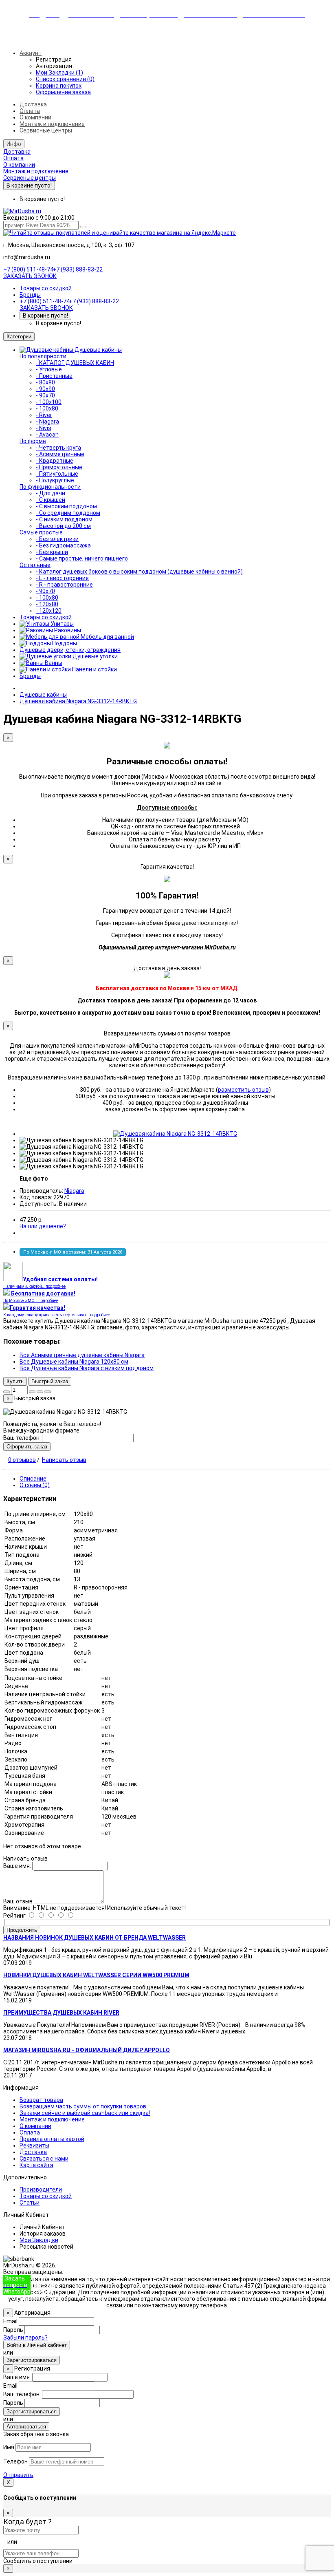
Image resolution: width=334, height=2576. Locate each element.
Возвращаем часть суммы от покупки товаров (83, 2106)
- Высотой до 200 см (63, 526)
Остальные (35, 565)
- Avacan (47, 435)
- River (44, 415)
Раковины (67, 630)
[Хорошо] (46, 1916)
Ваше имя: (17, 1866)
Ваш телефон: (22, 1438)
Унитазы (62, 624)
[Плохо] (65, 1916)
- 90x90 (45, 389)
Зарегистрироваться (32, 2360)
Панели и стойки (94, 669)
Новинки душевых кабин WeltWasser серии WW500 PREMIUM (96, 1975)
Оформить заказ (27, 1447)
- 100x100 (49, 402)
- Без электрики (57, 539)
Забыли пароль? (25, 2338)
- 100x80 (47, 408)
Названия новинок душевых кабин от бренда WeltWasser (94, 1938)
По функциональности (50, 487)
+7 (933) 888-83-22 (78, 269)
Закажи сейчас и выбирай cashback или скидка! (85, 2113)
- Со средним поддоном (68, 513)
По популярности (43, 356)
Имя (9, 2447)
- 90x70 (45, 395)
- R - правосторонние (64, 585)
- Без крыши (52, 552)
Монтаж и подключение (52, 124)
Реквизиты (34, 2146)
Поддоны (64, 643)
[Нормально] (56, 1916)
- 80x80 (45, 382)
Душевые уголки (94, 656)
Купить (15, 1381)
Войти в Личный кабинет (37, 2345)
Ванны (53, 663)
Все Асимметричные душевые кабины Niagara (82, 1355)
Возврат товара (41, 2100)
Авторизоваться (26, 2427)
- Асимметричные (60, 454)
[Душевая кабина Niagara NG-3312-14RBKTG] (175, 1134)
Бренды (30, 295)
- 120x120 (49, 611)
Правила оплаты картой (52, 2139)
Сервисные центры (46, 130)
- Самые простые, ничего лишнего (82, 558)
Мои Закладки (39, 2240)
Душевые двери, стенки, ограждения (70, 650)
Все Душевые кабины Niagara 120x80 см (74, 1362)
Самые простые (41, 532)
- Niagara (47, 422)
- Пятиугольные (57, 474)
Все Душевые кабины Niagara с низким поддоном (87, 1368)
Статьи (30, 2203)
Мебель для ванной (107, 637)
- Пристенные (54, 376)
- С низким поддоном (64, 519)
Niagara (74, 1191)
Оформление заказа (63, 92)
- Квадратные (55, 461)
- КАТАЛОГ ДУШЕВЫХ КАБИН (75, 363)
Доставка (33, 104)
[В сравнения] (48, 1392)
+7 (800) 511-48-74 (28, 269)
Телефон (15, 2461)
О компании (35, 117)
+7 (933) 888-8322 (45, 2285)
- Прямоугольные (59, 467)
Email (10, 2321)
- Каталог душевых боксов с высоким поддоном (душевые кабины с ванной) (139, 572)
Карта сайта (36, 2165)
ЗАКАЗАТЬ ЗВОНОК (30, 276)
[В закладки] (40, 1392)
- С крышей (51, 500)
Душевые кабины (98, 350)
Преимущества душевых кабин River (61, 2013)
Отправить (18, 2475)
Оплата (30, 111)
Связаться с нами (44, 2159)
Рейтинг (14, 1916)
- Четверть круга (58, 448)
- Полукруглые (55, 480)
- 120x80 (47, 604)
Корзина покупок (59, 86)
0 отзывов (22, 1460)
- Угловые (49, 369)
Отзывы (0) (35, 1485)
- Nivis (44, 428)
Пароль (13, 2330)
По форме (33, 441)
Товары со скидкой (46, 288)
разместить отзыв (243, 1090)
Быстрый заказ (50, 1381)
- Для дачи (51, 493)
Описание (33, 1479)
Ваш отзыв (18, 1901)
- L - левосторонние (62, 578)
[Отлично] (36, 1916)
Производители (41, 2190)
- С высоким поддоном (66, 506)
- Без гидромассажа (63, 545)
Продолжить (22, 1930)
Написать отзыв (64, 1460)
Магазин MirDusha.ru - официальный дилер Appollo (87, 2050)
